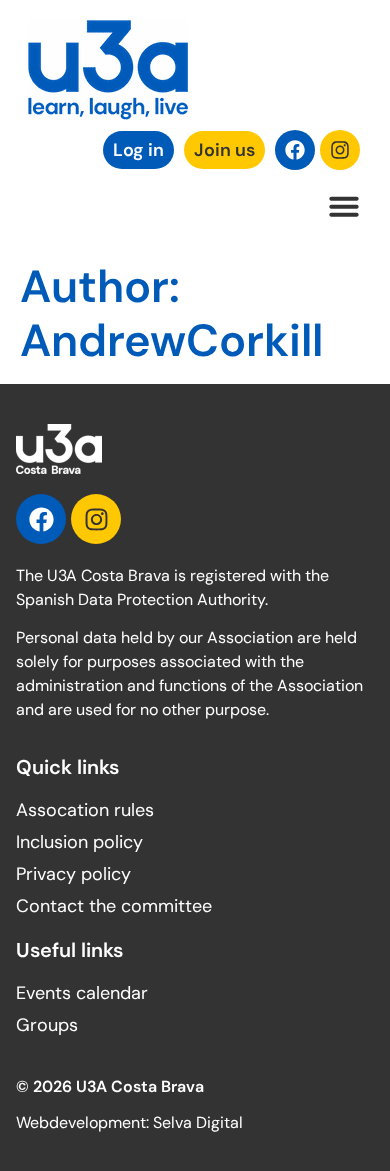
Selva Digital (198, 1122)
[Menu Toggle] (344, 206)
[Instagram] (340, 150)
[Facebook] (295, 150)
